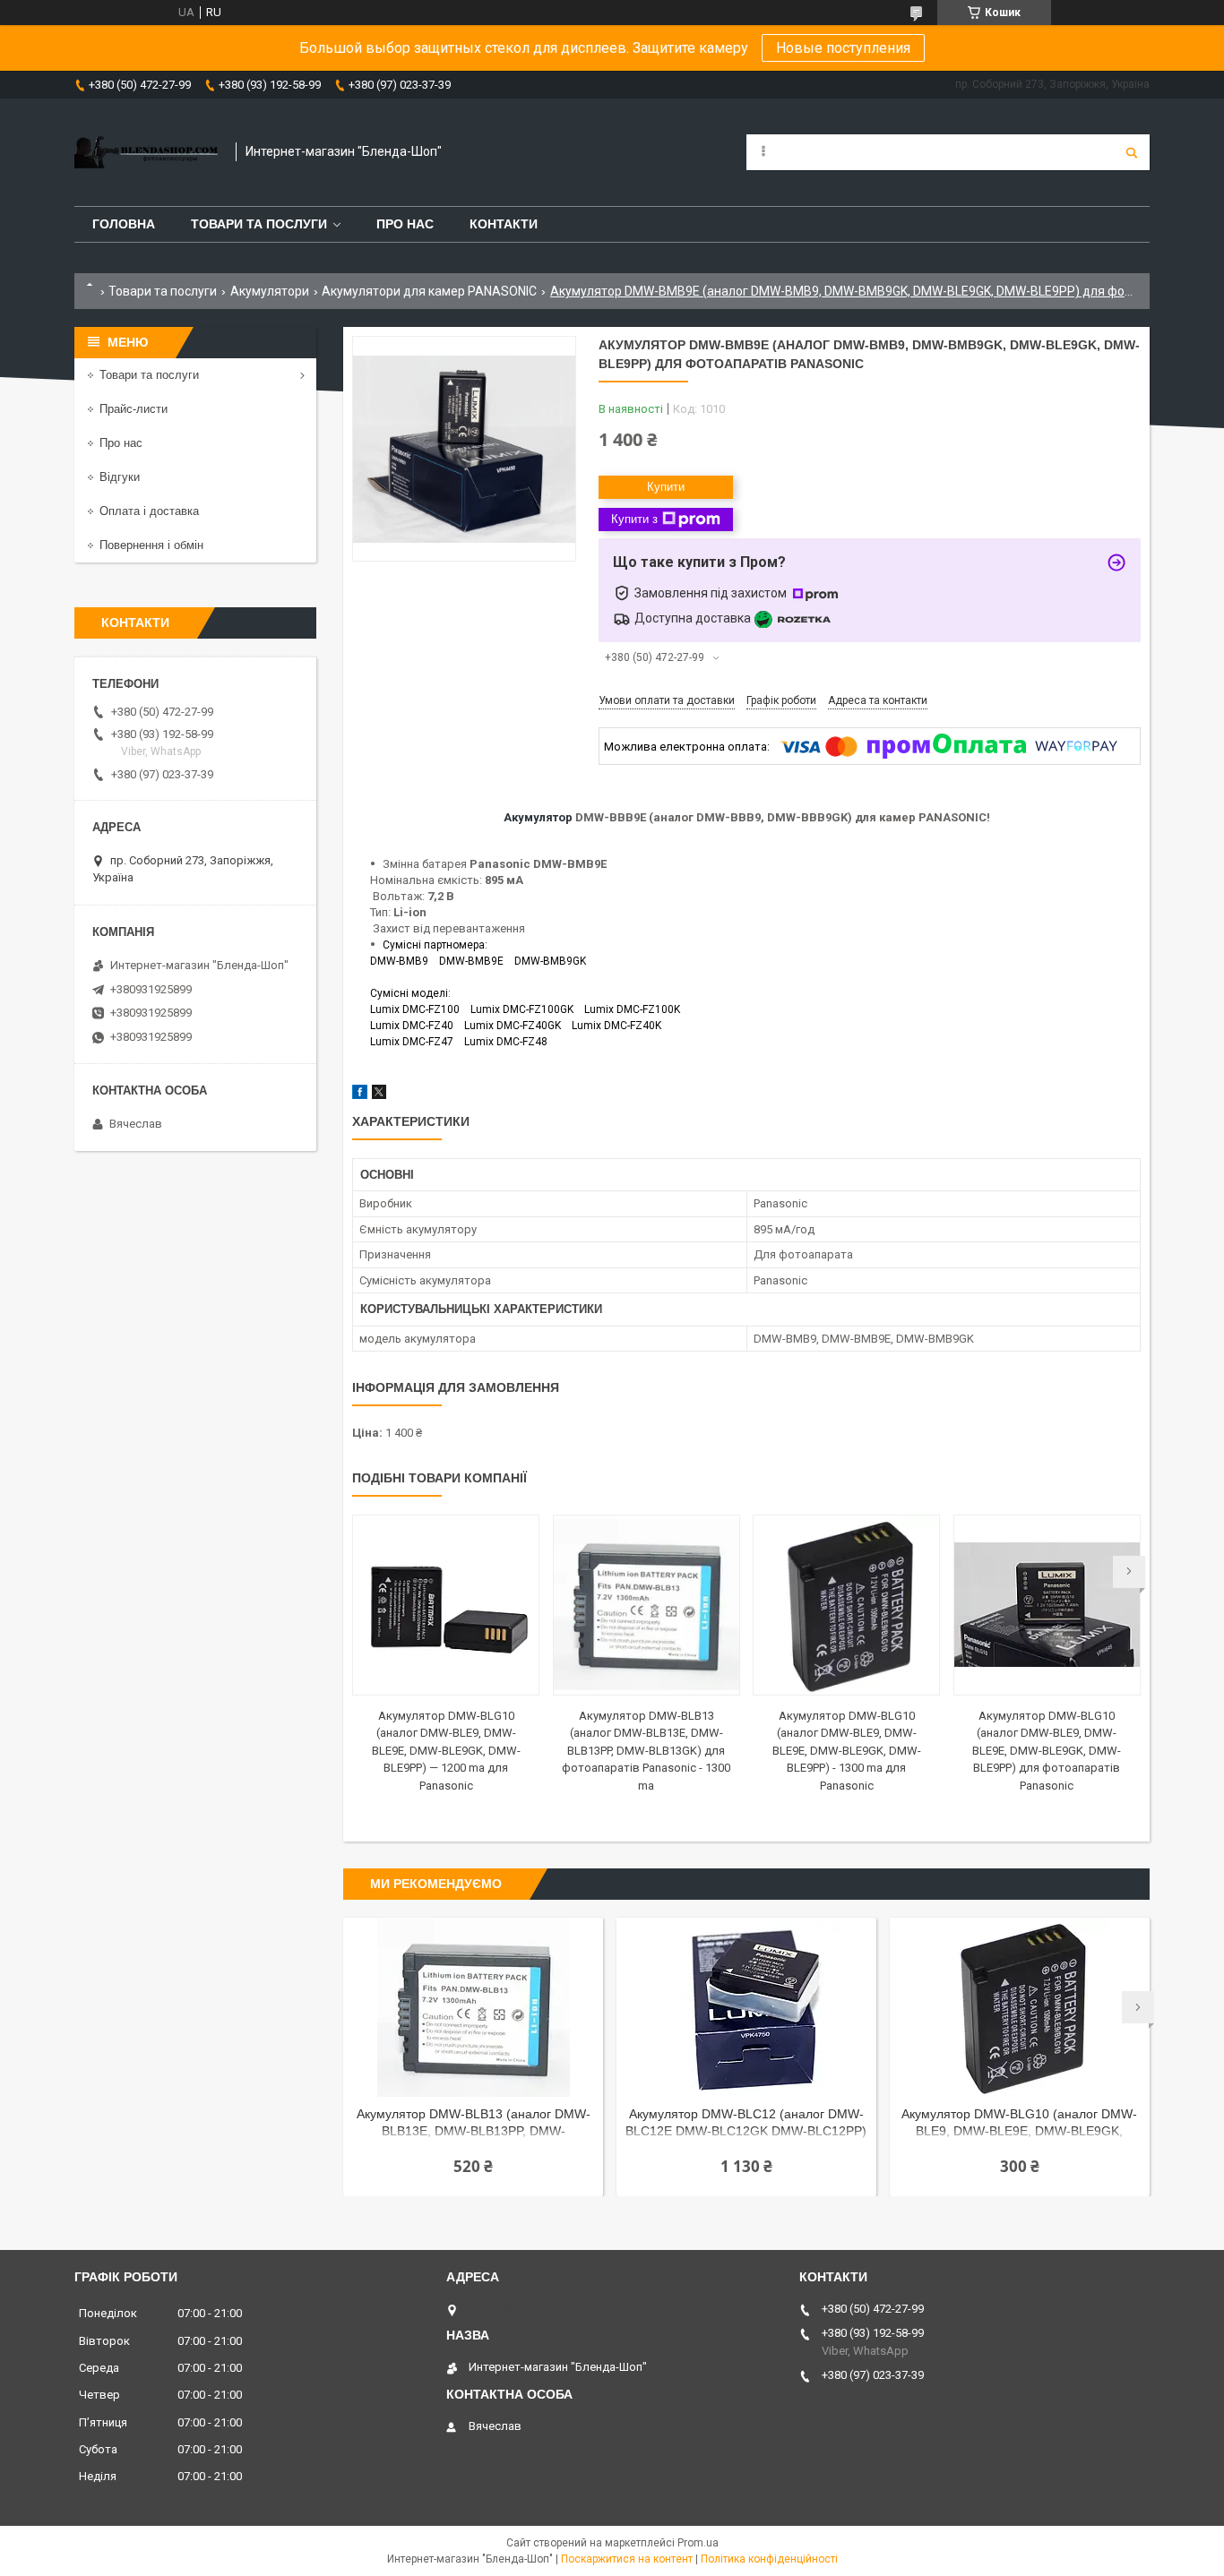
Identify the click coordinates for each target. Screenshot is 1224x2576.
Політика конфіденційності (769, 2559)
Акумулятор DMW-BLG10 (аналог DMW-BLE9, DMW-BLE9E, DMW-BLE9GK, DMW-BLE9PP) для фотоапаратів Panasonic (1047, 1751)
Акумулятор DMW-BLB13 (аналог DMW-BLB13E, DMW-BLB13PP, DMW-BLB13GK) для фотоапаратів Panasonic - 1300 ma (646, 1751)
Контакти (504, 224)
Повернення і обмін (151, 545)
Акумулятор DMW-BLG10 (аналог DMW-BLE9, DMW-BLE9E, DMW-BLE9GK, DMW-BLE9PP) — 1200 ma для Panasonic (446, 1751)
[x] (379, 1095)
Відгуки (120, 477)
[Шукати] (1132, 152)
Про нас (405, 224)
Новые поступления (843, 48)
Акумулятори (270, 291)
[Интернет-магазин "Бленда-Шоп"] (146, 152)
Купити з (634, 519)
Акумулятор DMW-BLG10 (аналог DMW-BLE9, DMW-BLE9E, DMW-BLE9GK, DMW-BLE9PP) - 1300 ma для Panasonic (847, 1751)
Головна (124, 224)
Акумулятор (538, 817)
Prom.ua (698, 2543)
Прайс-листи (134, 409)
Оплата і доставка (149, 511)
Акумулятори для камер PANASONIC (429, 291)
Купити (666, 487)
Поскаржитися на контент (627, 2559)
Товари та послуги (259, 224)
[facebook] (360, 1095)
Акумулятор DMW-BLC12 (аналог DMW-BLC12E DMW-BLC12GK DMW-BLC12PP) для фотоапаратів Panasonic (746, 2124)
